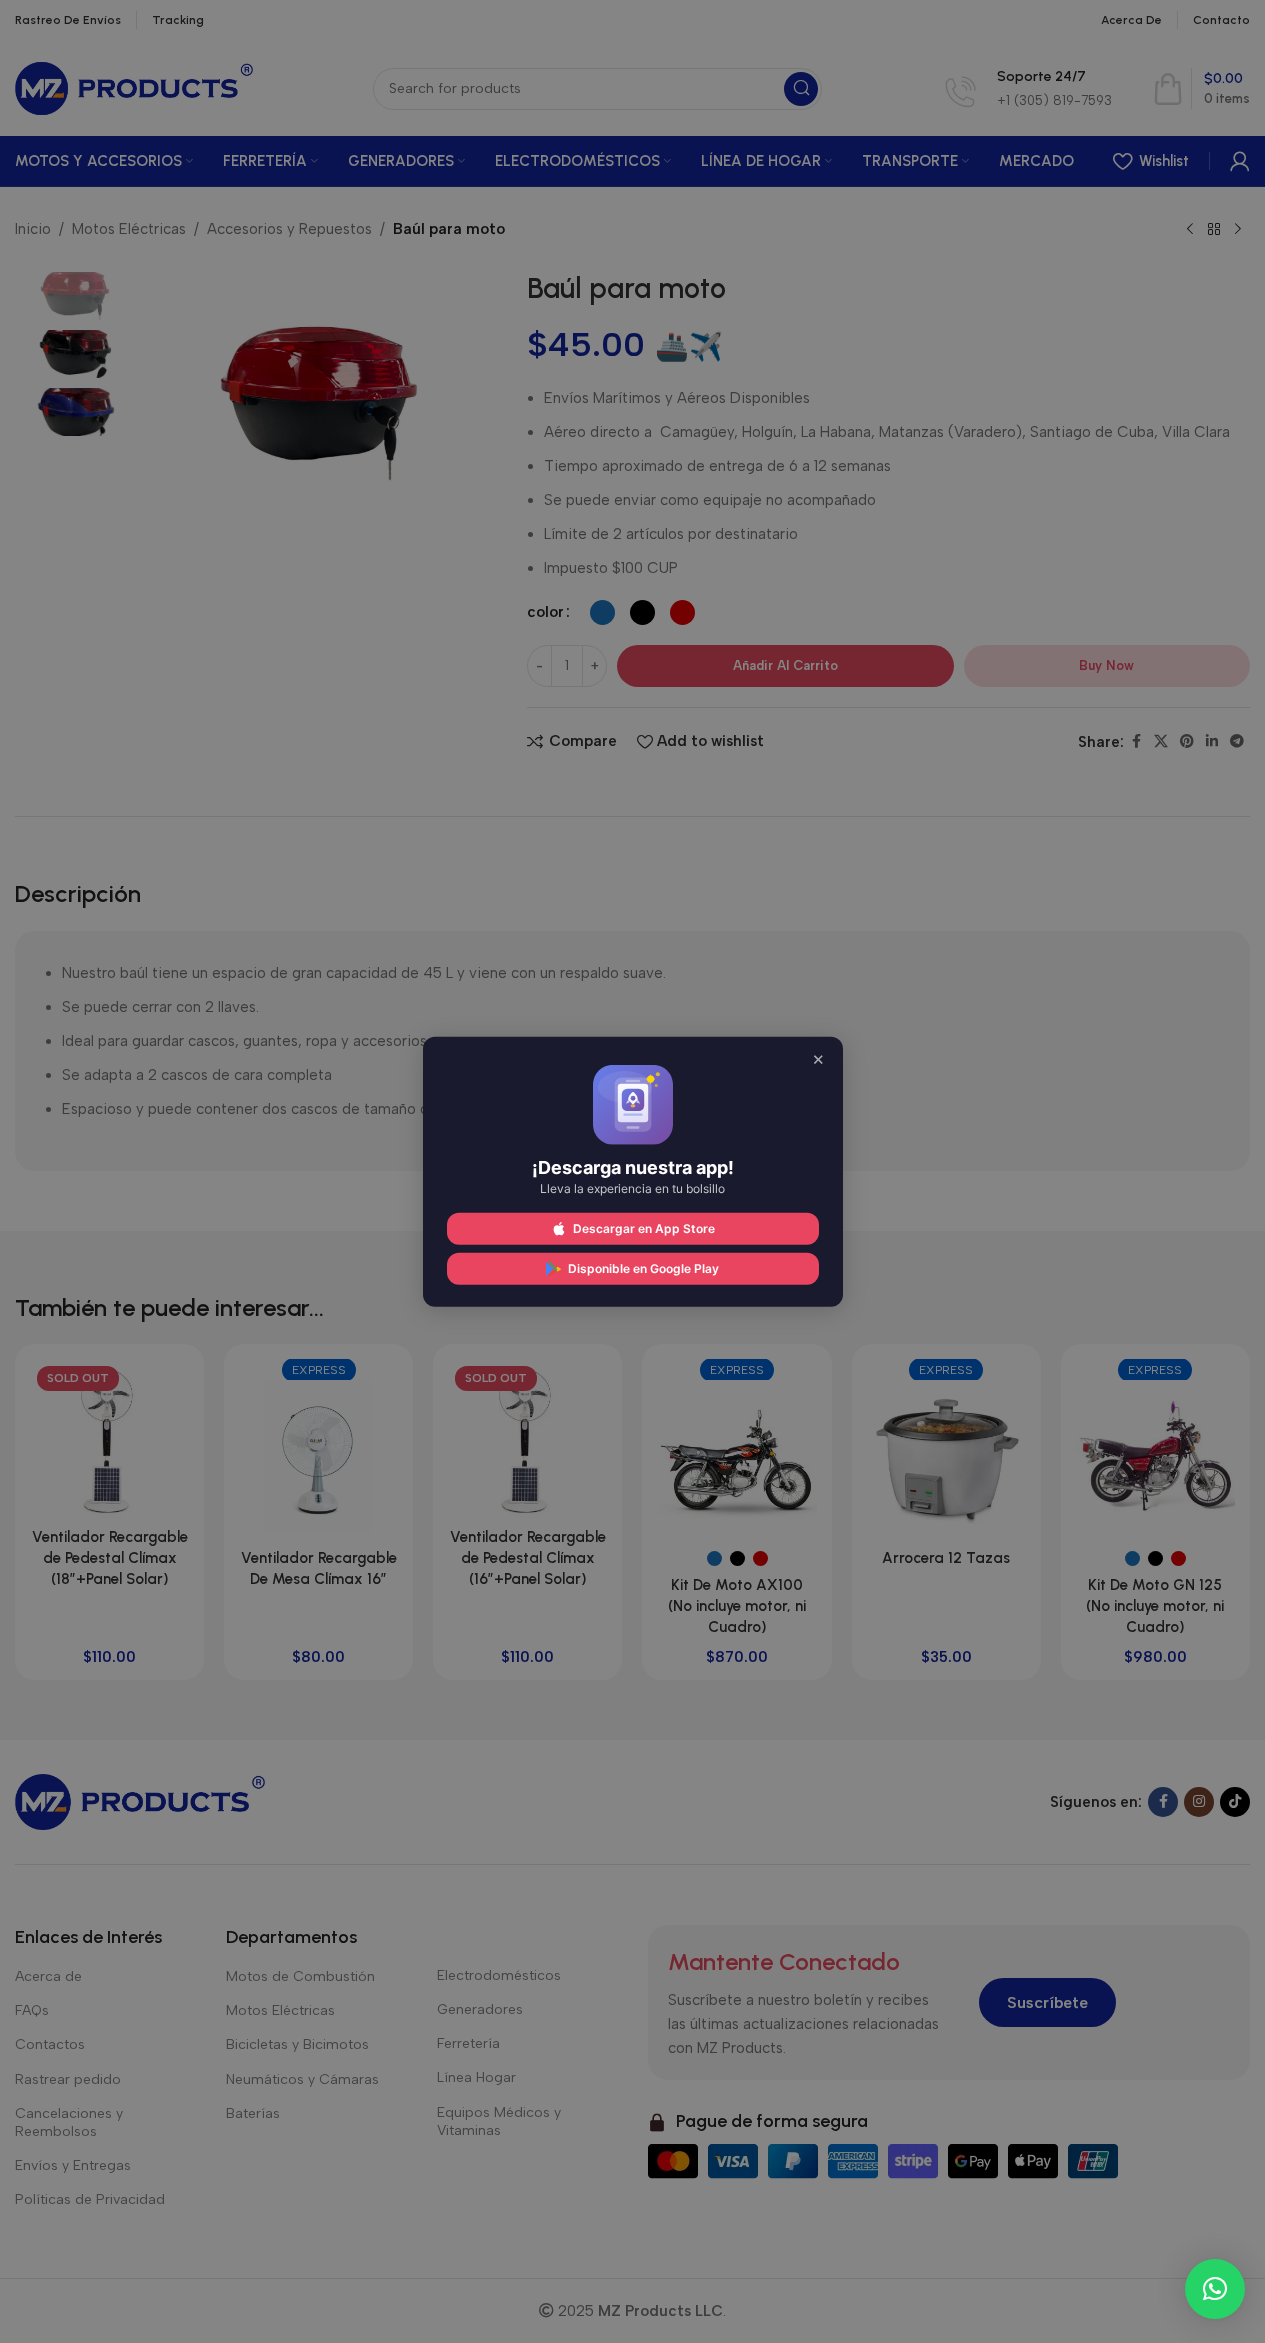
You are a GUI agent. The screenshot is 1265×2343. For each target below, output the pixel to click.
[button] (1215, 2289)
